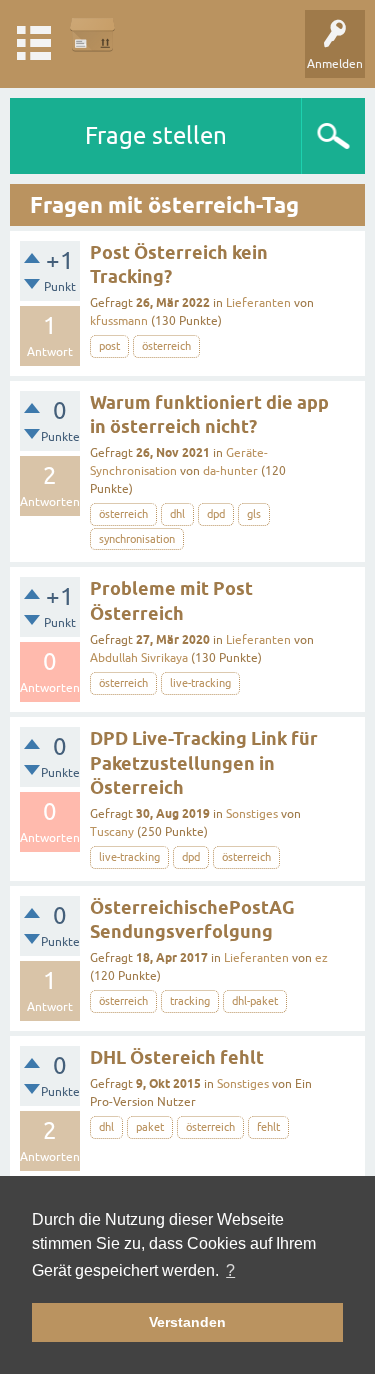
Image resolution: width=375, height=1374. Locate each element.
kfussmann (119, 321)
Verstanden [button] (187, 1322)
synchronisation (137, 539)
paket (150, 1127)
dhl (177, 514)
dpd (216, 514)
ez (321, 958)
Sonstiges (252, 814)
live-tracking (200, 683)
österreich (166, 346)
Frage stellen (156, 135)
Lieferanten (258, 303)
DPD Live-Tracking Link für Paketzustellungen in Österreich (204, 763)
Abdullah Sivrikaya (139, 658)
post (109, 346)
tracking (190, 1001)
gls (254, 514)
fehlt (268, 1127)
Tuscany (112, 832)
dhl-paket (255, 1001)
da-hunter (230, 471)
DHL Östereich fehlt (177, 1057)
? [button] (230, 1270)
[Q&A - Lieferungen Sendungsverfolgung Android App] (92, 34)
